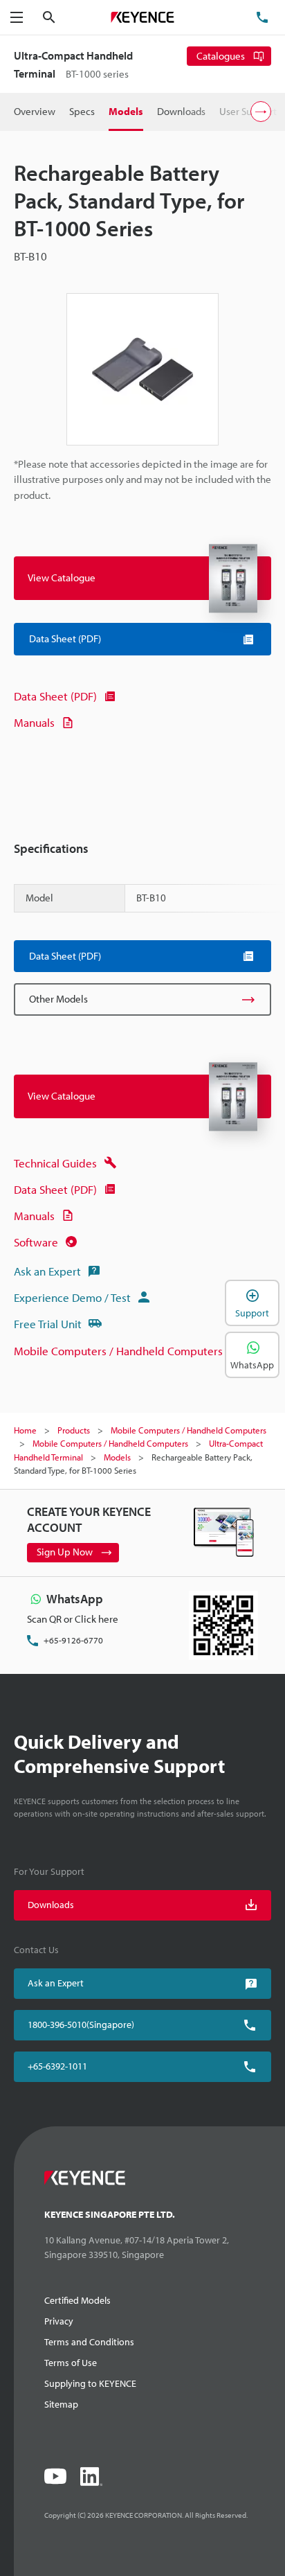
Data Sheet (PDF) (55, 696)
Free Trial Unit (48, 1324)
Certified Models (77, 2300)
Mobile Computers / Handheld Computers (118, 1351)
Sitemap (61, 2404)
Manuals (34, 722)
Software (36, 1242)
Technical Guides (55, 1163)
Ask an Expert (47, 1271)
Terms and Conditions (89, 2342)
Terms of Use (71, 2363)
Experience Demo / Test (72, 1297)
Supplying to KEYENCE (90, 2383)
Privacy (59, 2321)
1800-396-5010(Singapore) (81, 2024)
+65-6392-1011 (57, 2066)
